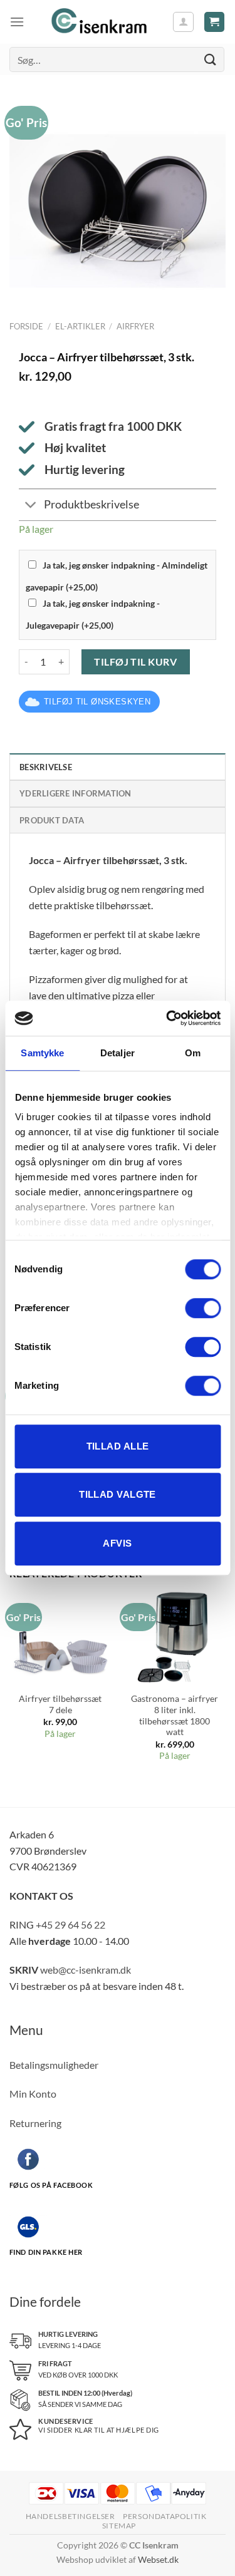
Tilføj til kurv (135, 662)
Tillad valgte (118, 1494)
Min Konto (33, 2094)
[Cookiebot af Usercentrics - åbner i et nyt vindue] (167, 1018)
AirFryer (135, 326)
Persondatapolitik (164, 2516)
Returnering (35, 2123)
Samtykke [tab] (42, 1053)
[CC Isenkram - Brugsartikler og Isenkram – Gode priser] (98, 22)
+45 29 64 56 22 (70, 1924)
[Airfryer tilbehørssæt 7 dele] (60, 1635)
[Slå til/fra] (31, 506)
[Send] (211, 59)
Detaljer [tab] (118, 1053)
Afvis (117, 1543)
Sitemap (119, 2526)
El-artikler (80, 326)
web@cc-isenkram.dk (86, 1970)
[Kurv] (215, 22)
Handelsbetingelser (70, 2516)
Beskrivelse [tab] (46, 767)
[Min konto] (183, 22)
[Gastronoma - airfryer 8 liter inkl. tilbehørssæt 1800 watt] (175, 1635)
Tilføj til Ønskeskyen (97, 702)
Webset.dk (158, 2559)
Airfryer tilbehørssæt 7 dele (60, 1704)
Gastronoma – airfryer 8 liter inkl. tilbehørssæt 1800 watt (175, 1715)
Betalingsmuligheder (54, 2065)
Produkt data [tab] (52, 820)
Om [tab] (193, 1053)
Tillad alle (118, 1446)
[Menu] (17, 22)
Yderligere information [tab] (76, 793)
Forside (26, 326)
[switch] (203, 1308)
